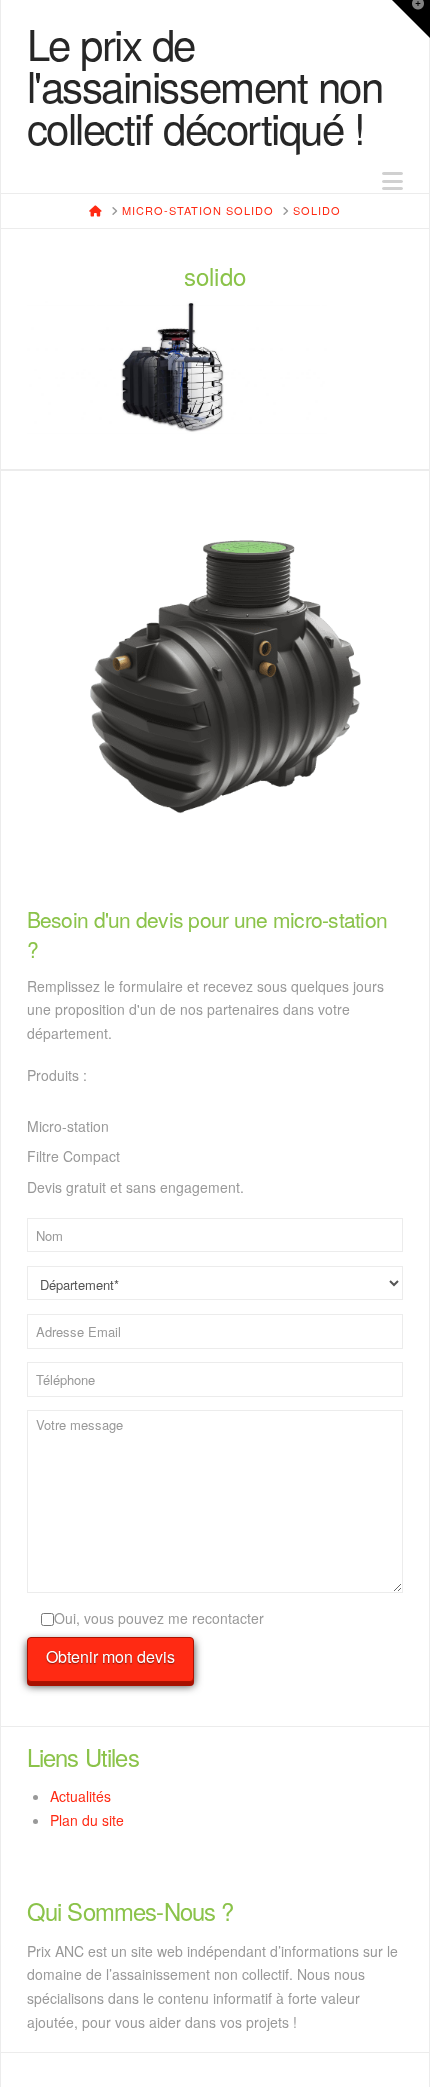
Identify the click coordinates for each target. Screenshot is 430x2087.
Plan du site (87, 1820)
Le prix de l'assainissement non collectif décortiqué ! (205, 85)
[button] (392, 180)
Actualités (80, 1796)
